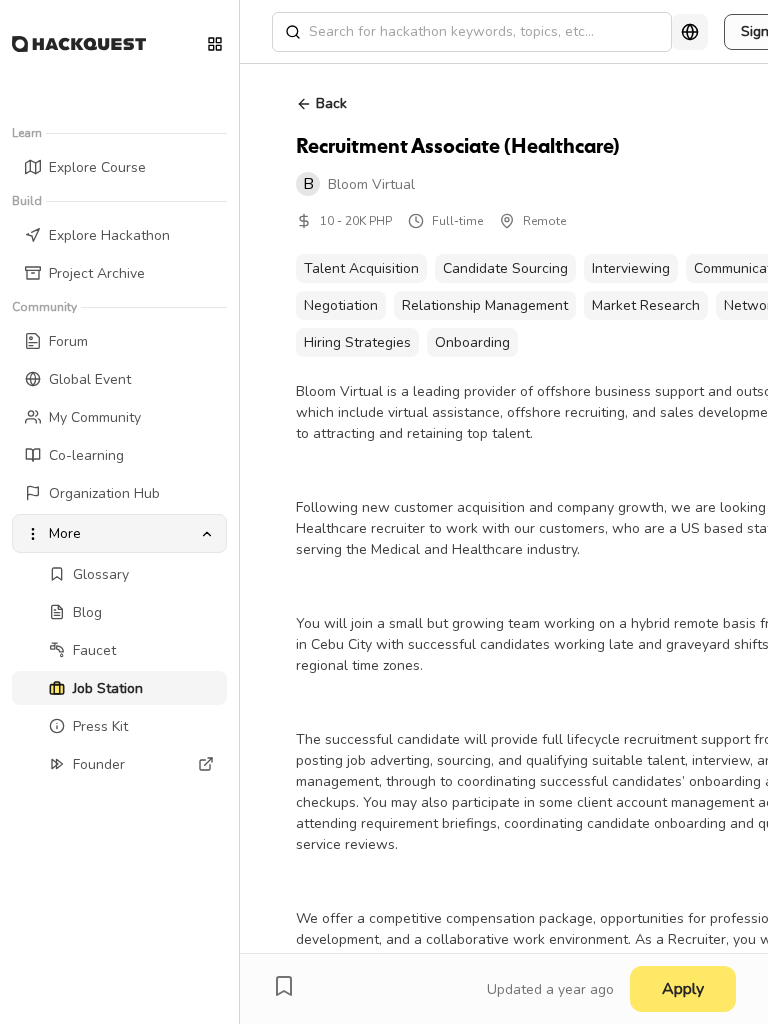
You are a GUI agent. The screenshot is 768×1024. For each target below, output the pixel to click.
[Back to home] (79, 44)
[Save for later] (284, 986)
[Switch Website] (215, 44)
